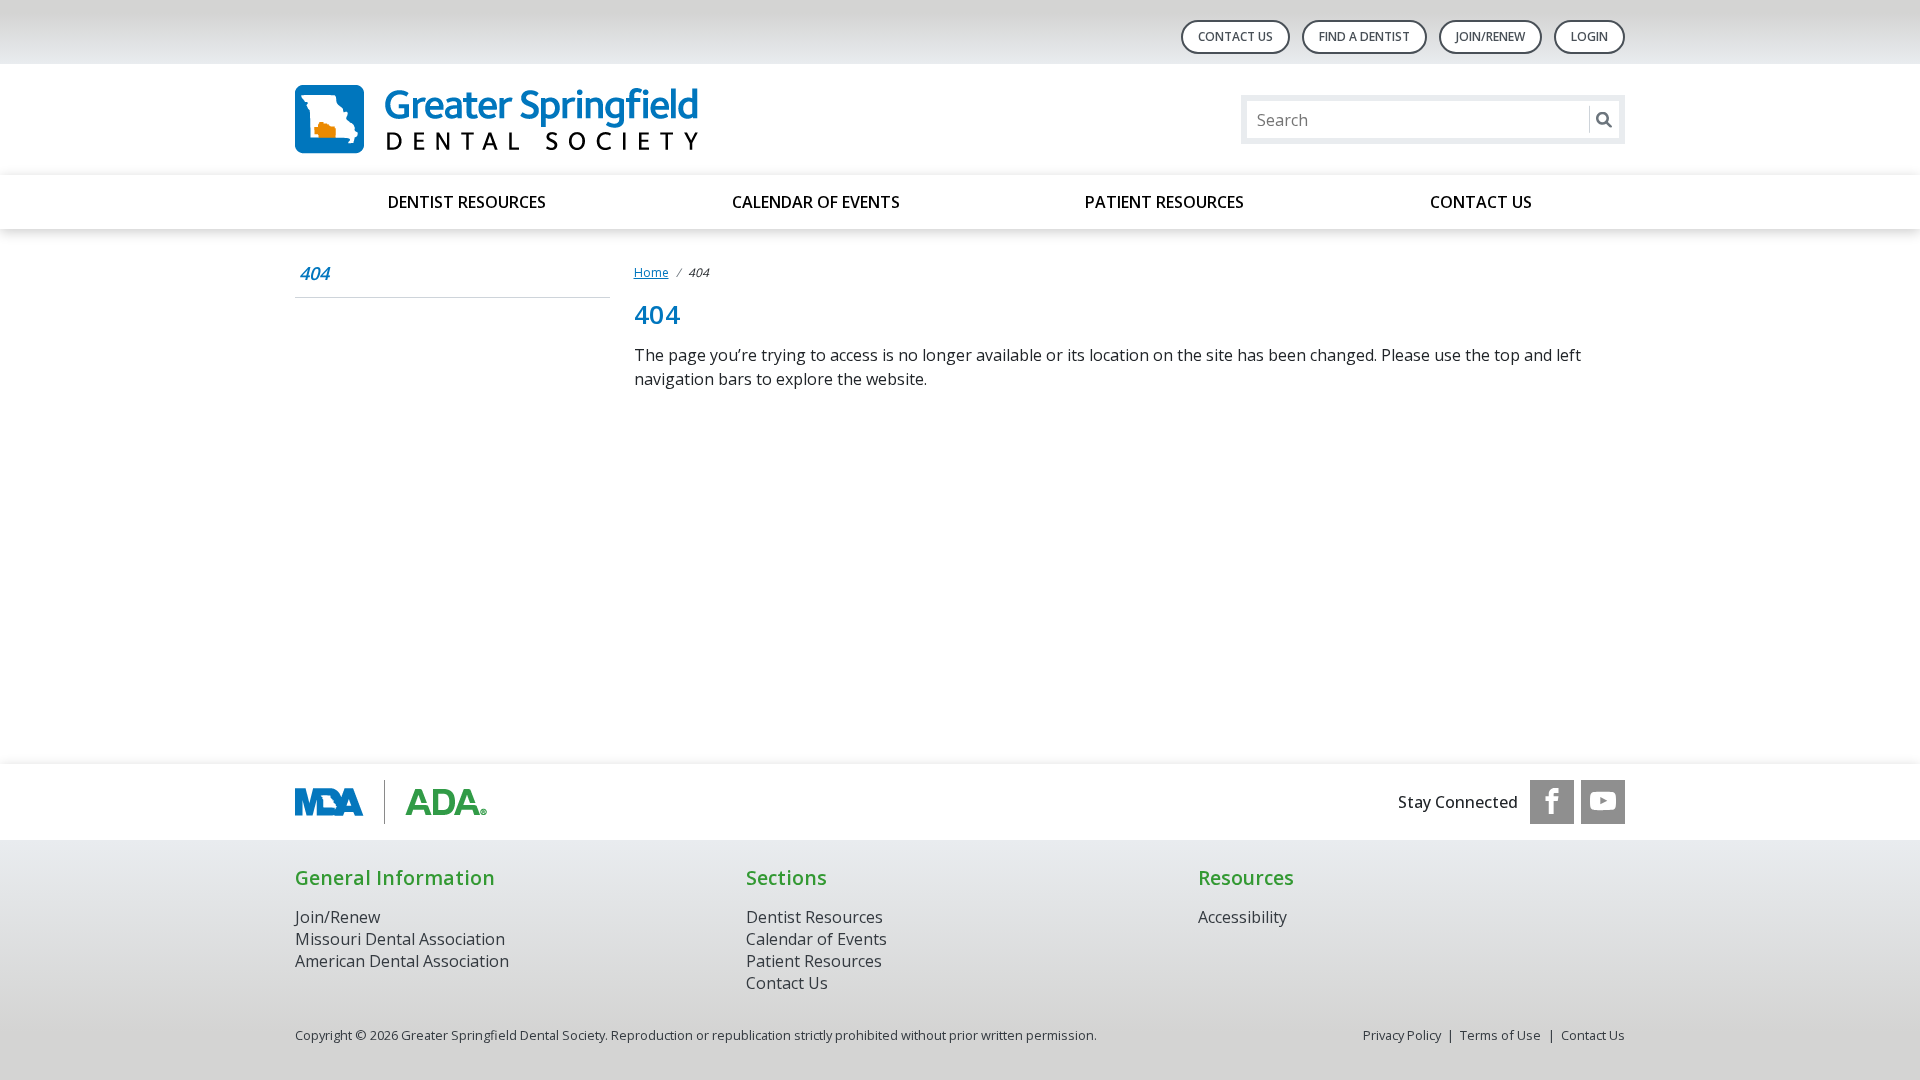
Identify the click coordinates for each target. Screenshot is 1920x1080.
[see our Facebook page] (1552, 802)
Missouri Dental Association (400, 939)
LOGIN (1589, 36)
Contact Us (1235, 36)
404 (314, 273)
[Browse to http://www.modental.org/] (396, 802)
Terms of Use (1500, 1035)
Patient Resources (1164, 202)
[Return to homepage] (553, 119)
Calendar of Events (816, 202)
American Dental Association (402, 961)
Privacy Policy (1402, 1035)
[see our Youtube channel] (1603, 802)
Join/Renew (1490, 36)
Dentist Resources (467, 202)
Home (651, 272)
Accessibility (1242, 917)
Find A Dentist (1364, 36)
